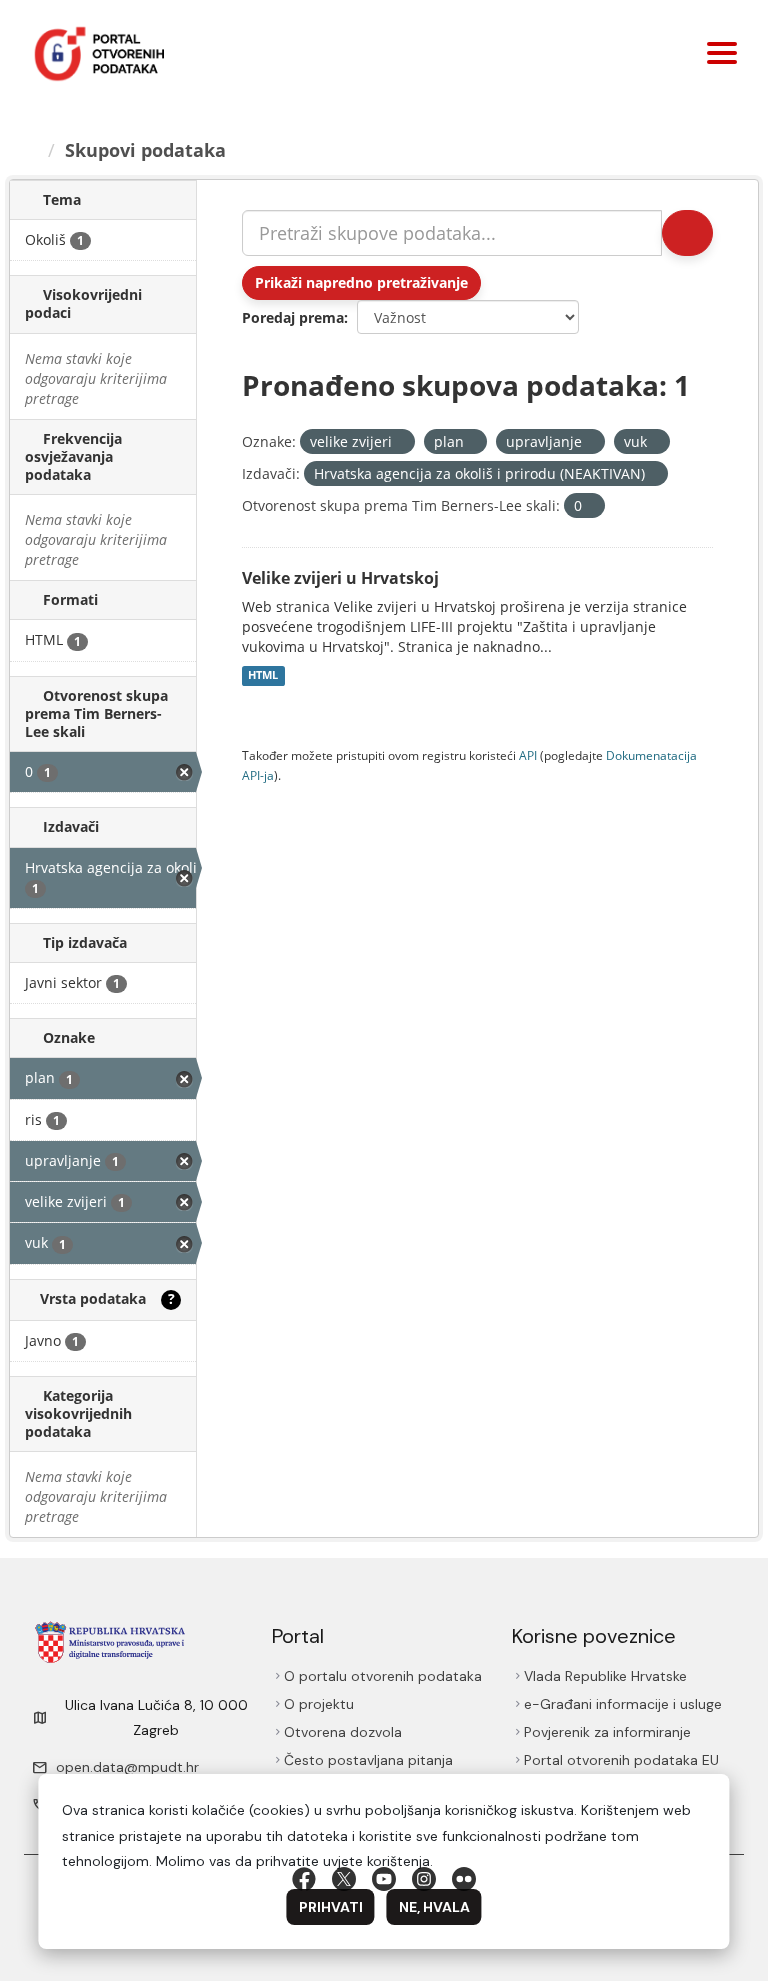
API (528, 755)
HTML (263, 676)
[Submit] (687, 233)
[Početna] (31, 150)
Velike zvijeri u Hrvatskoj (340, 578)
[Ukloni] (400, 442)
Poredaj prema (293, 317)
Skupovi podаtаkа (145, 150)
